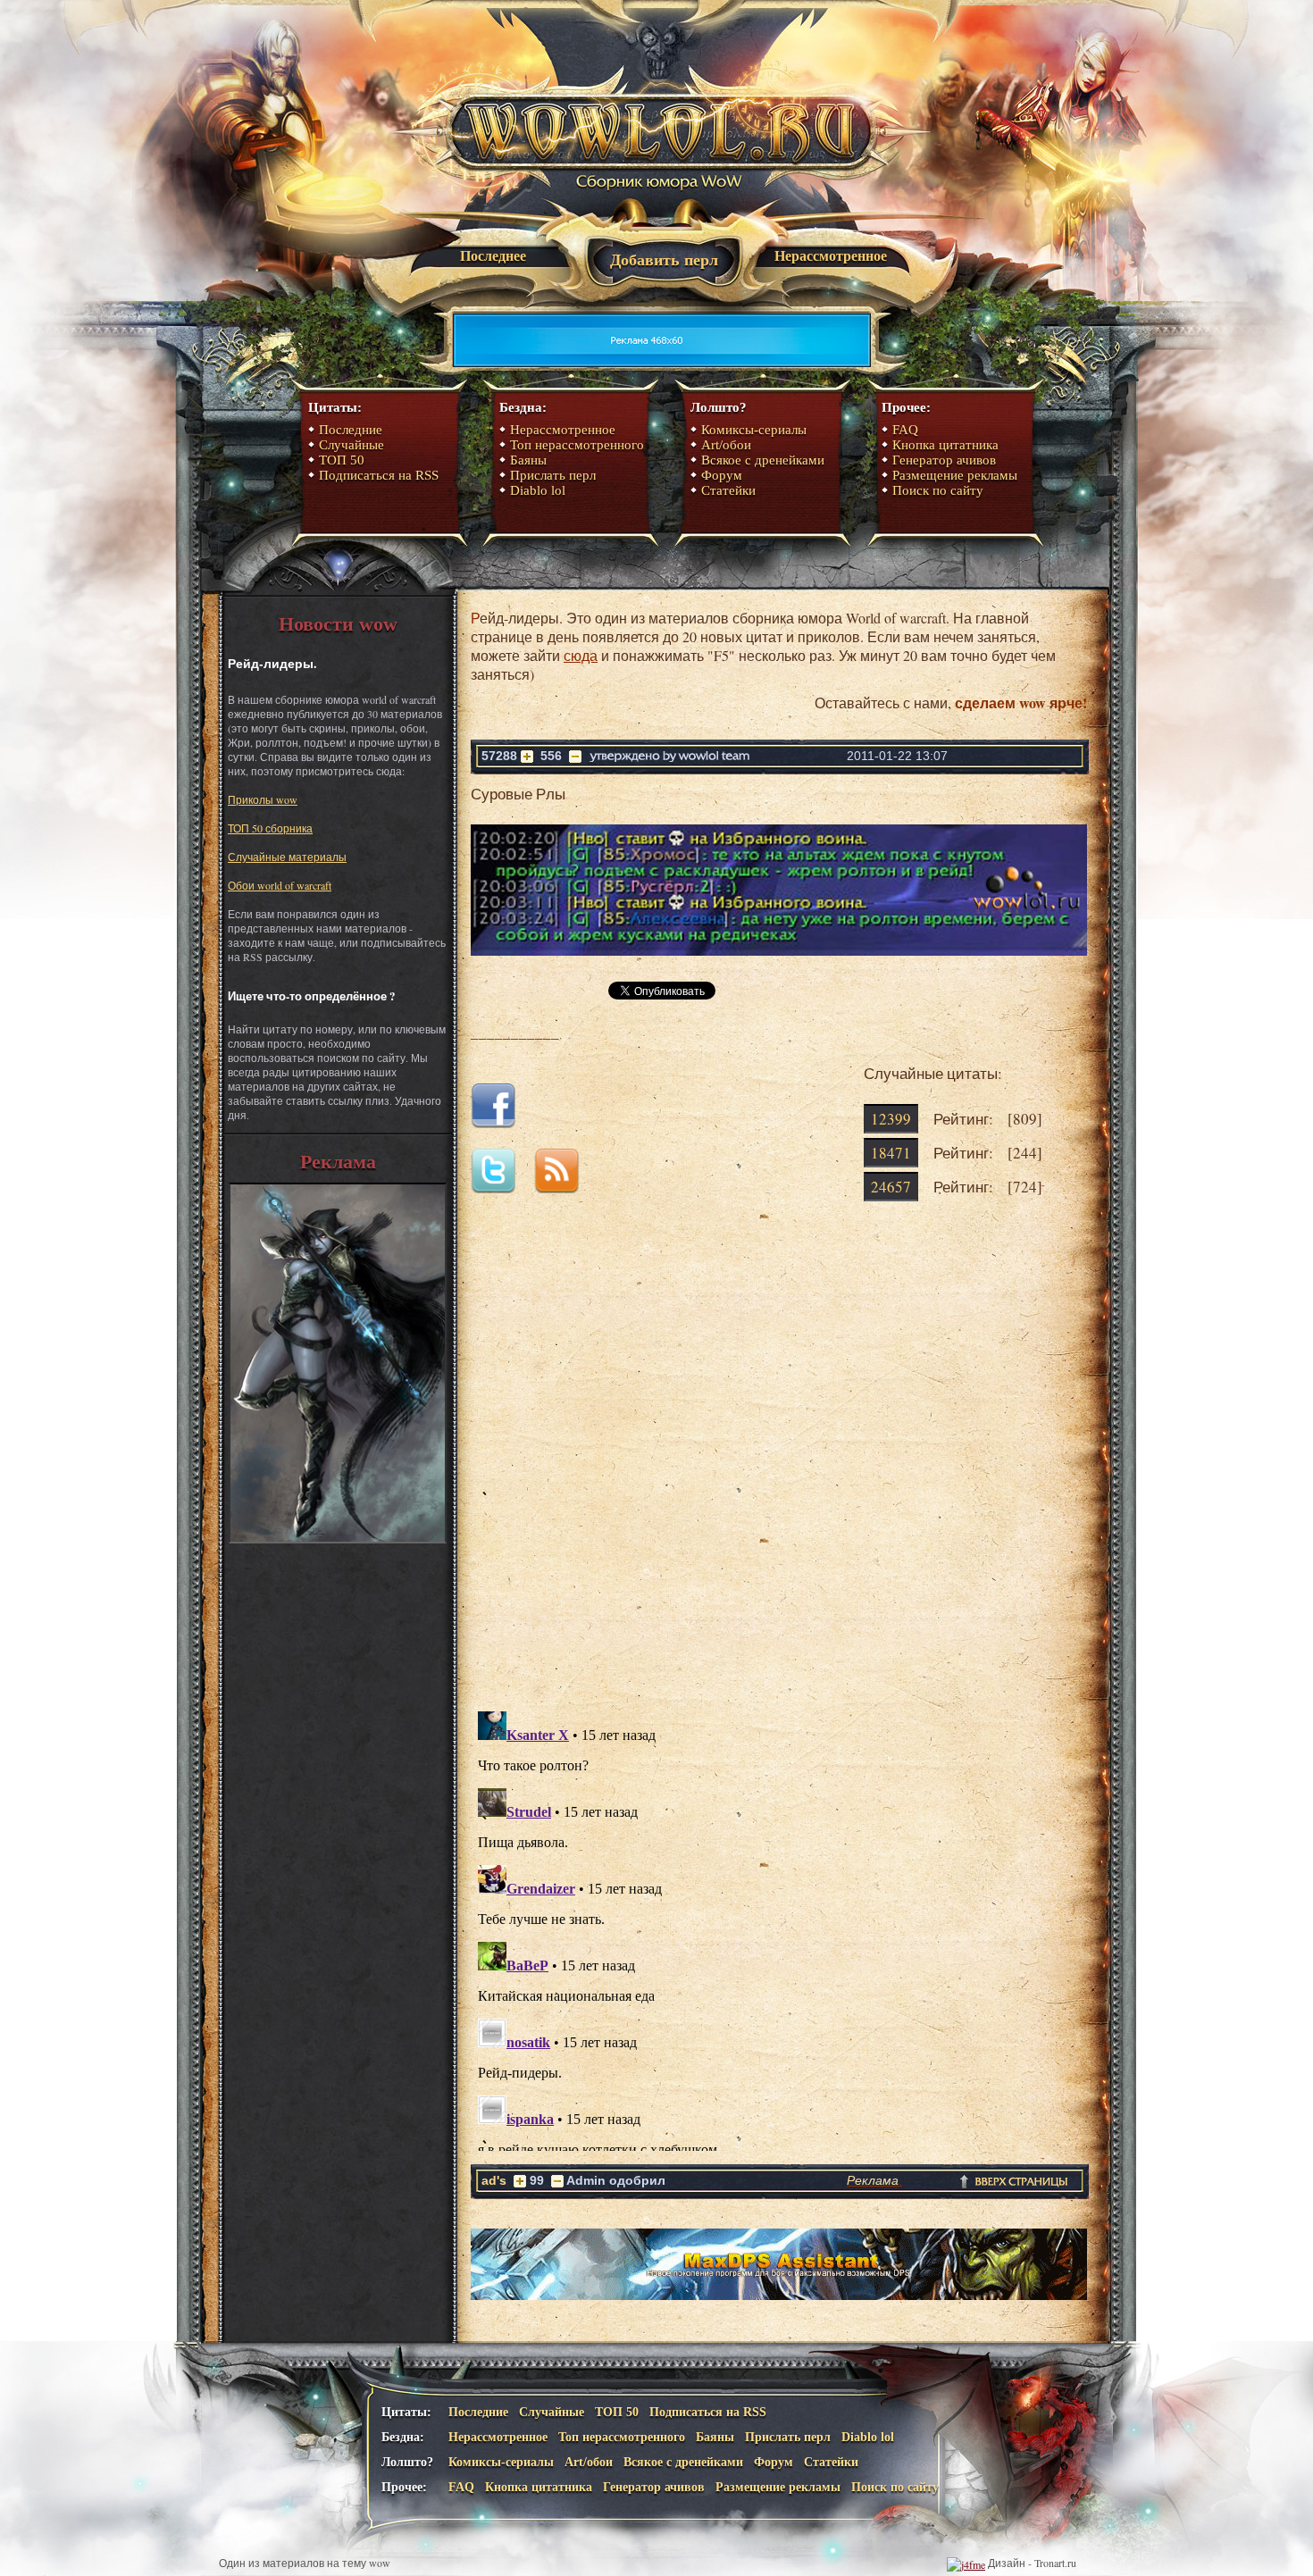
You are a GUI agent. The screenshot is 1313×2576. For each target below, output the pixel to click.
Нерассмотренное (831, 256)
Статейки (728, 490)
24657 (891, 1187)
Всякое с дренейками (763, 460)
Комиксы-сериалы (754, 430)
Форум (722, 475)
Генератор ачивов (944, 460)
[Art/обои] (338, 1539)
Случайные (351, 445)
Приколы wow (263, 799)
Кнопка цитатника (945, 445)
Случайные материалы (287, 857)
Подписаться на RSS (379, 475)
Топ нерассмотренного (577, 445)
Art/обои (726, 445)
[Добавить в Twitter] (501, 1188)
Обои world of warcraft (280, 885)
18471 (891, 1153)
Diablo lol (538, 490)
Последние (351, 430)
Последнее (493, 256)
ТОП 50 (342, 460)
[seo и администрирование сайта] (966, 2563)
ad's (494, 2180)
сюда (581, 655)
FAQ (905, 430)
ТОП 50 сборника (270, 828)
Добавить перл (664, 260)
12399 (891, 1119)
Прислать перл (553, 475)
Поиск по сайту (938, 490)
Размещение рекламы (955, 475)
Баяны (528, 460)
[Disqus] (779, 1470)
